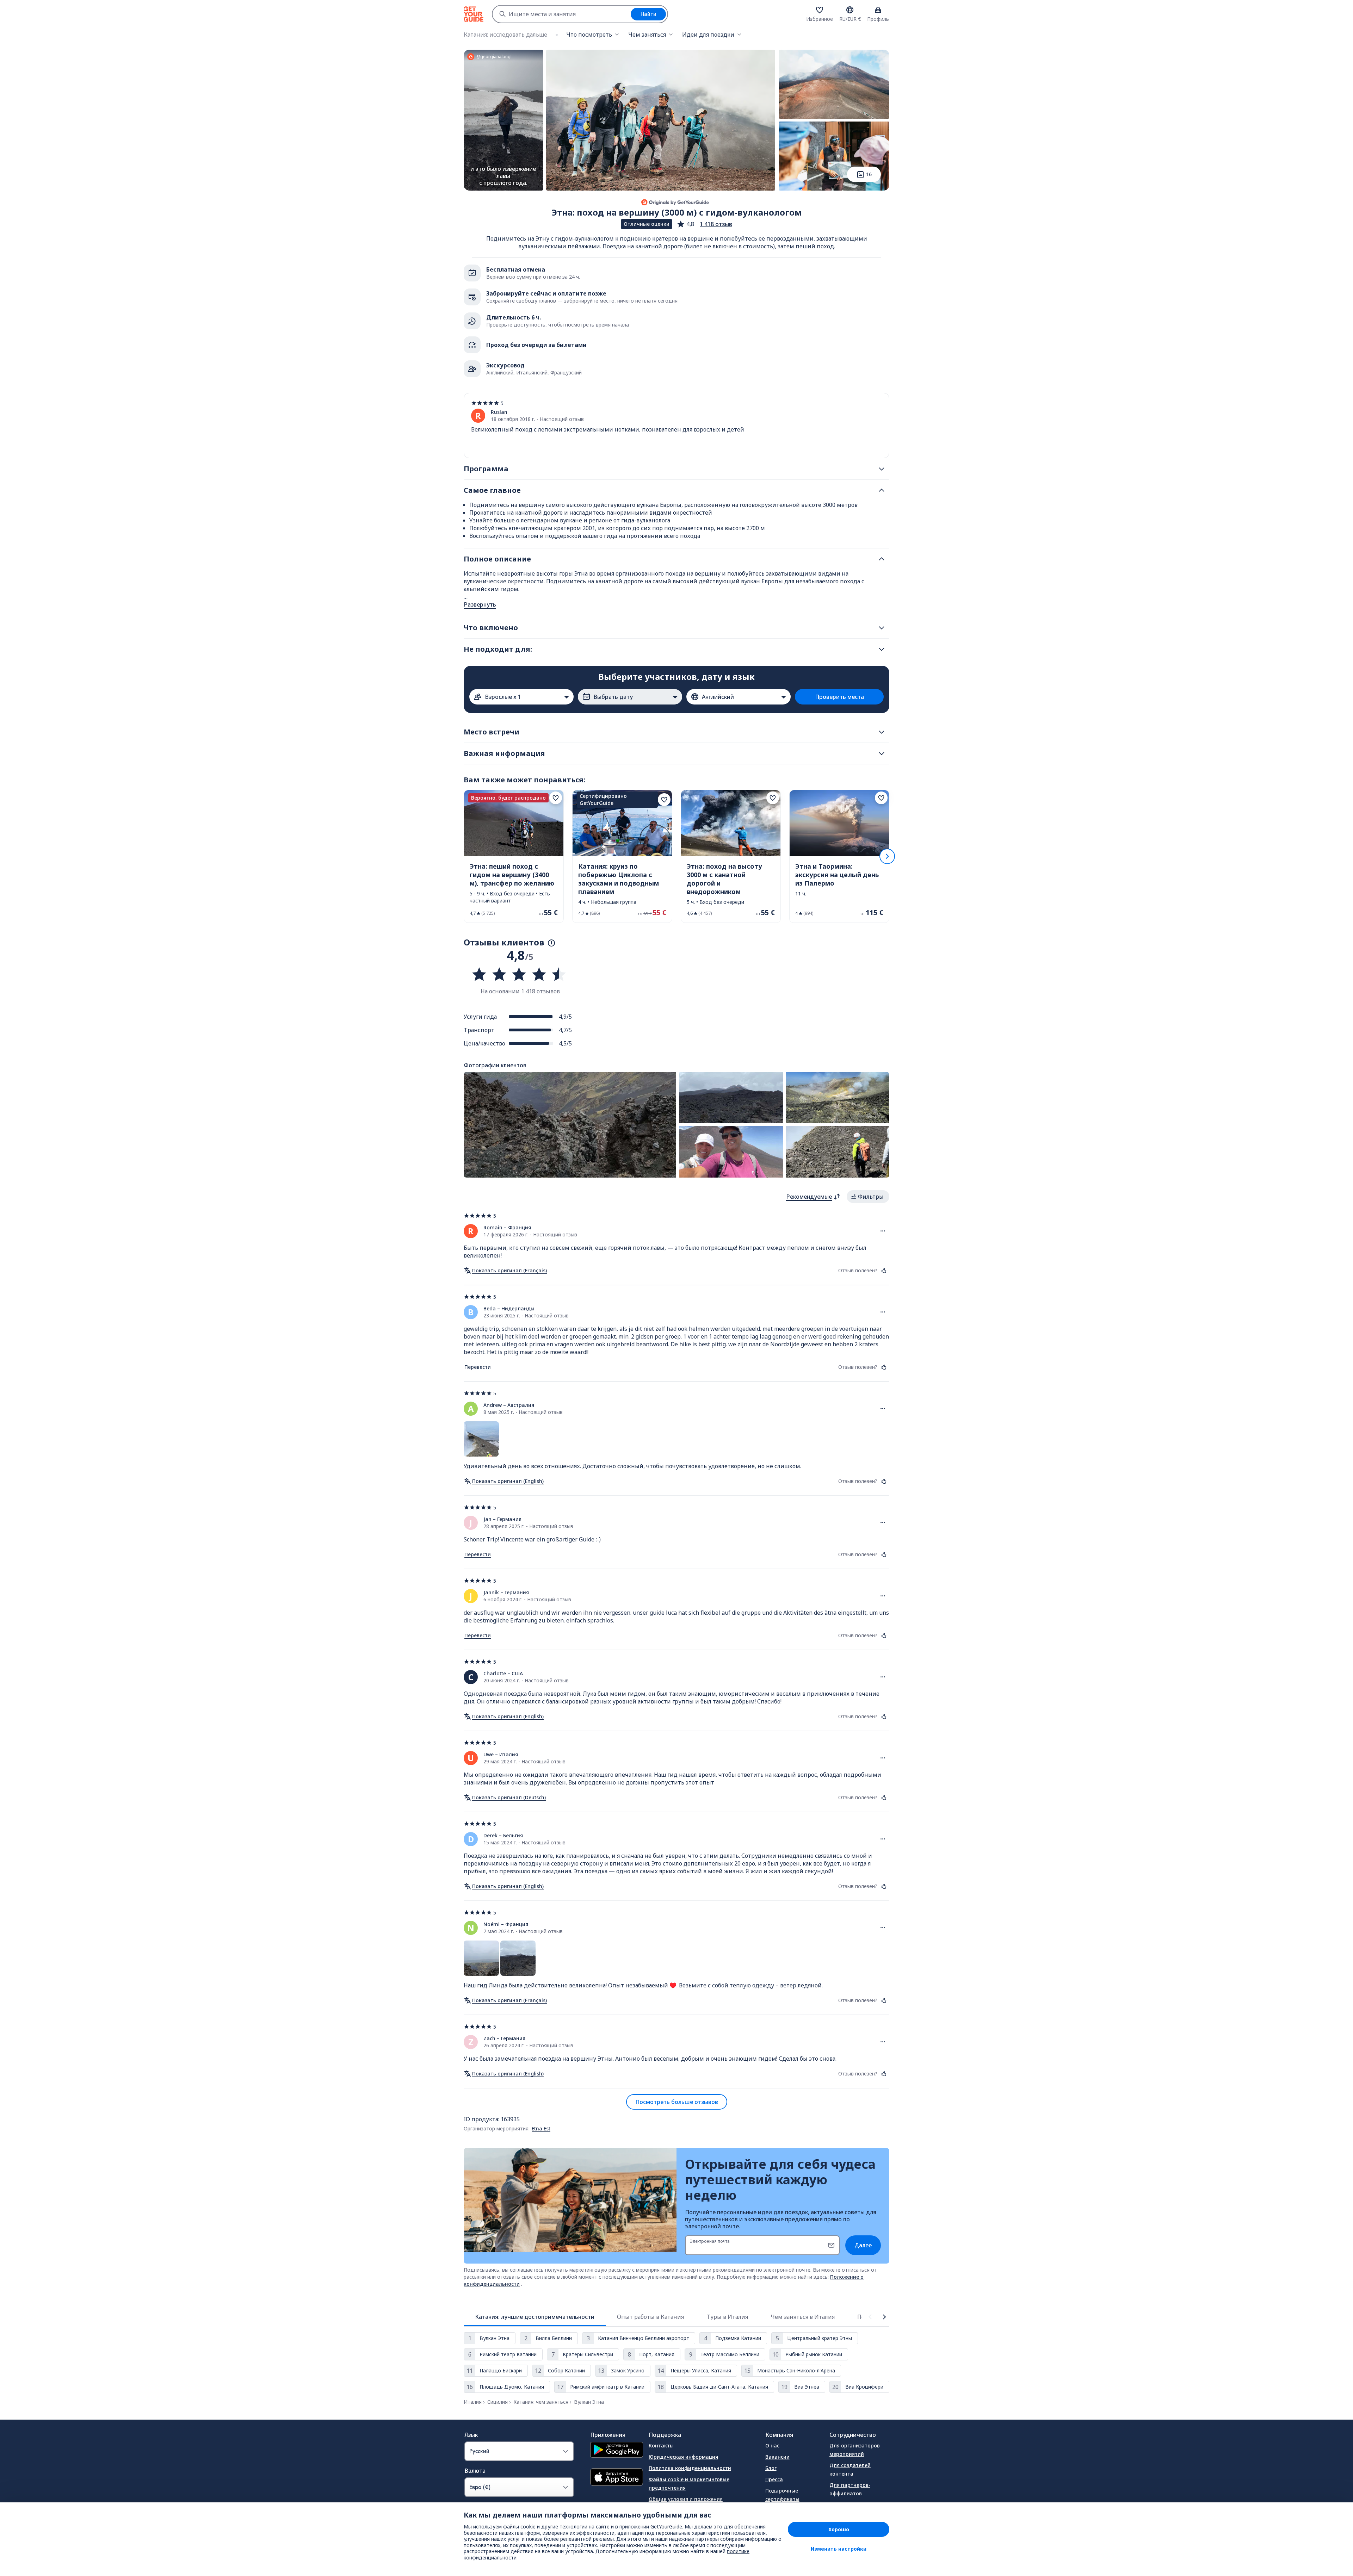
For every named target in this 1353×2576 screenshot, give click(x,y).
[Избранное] (820, 10)
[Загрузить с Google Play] (617, 2451)
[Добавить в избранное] (556, 798)
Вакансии (777, 2457)
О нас (772, 2445)
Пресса (774, 2479)
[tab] (535, 2317)
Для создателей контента (850, 2469)
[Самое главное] (882, 490)
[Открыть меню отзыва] (883, 1231)
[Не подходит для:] (882, 649)
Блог (771, 2468)
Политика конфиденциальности (690, 2468)
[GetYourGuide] (474, 14)
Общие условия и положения (686, 2499)
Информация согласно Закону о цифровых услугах (703, 2515)
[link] (514, 856)
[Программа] (882, 469)
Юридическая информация (683, 2457)
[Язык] (850, 10)
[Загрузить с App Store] (617, 2478)
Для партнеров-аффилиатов (850, 2489)
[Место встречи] (882, 732)
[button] (704, 224)
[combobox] (562, 14)
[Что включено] (882, 628)
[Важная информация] (882, 753)
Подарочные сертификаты (782, 2495)
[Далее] (887, 856)
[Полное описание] (882, 559)
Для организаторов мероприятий (855, 2450)
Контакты (661, 2445)
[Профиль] (878, 10)
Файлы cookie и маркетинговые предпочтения (689, 2484)
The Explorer (781, 2510)
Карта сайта (665, 2530)
